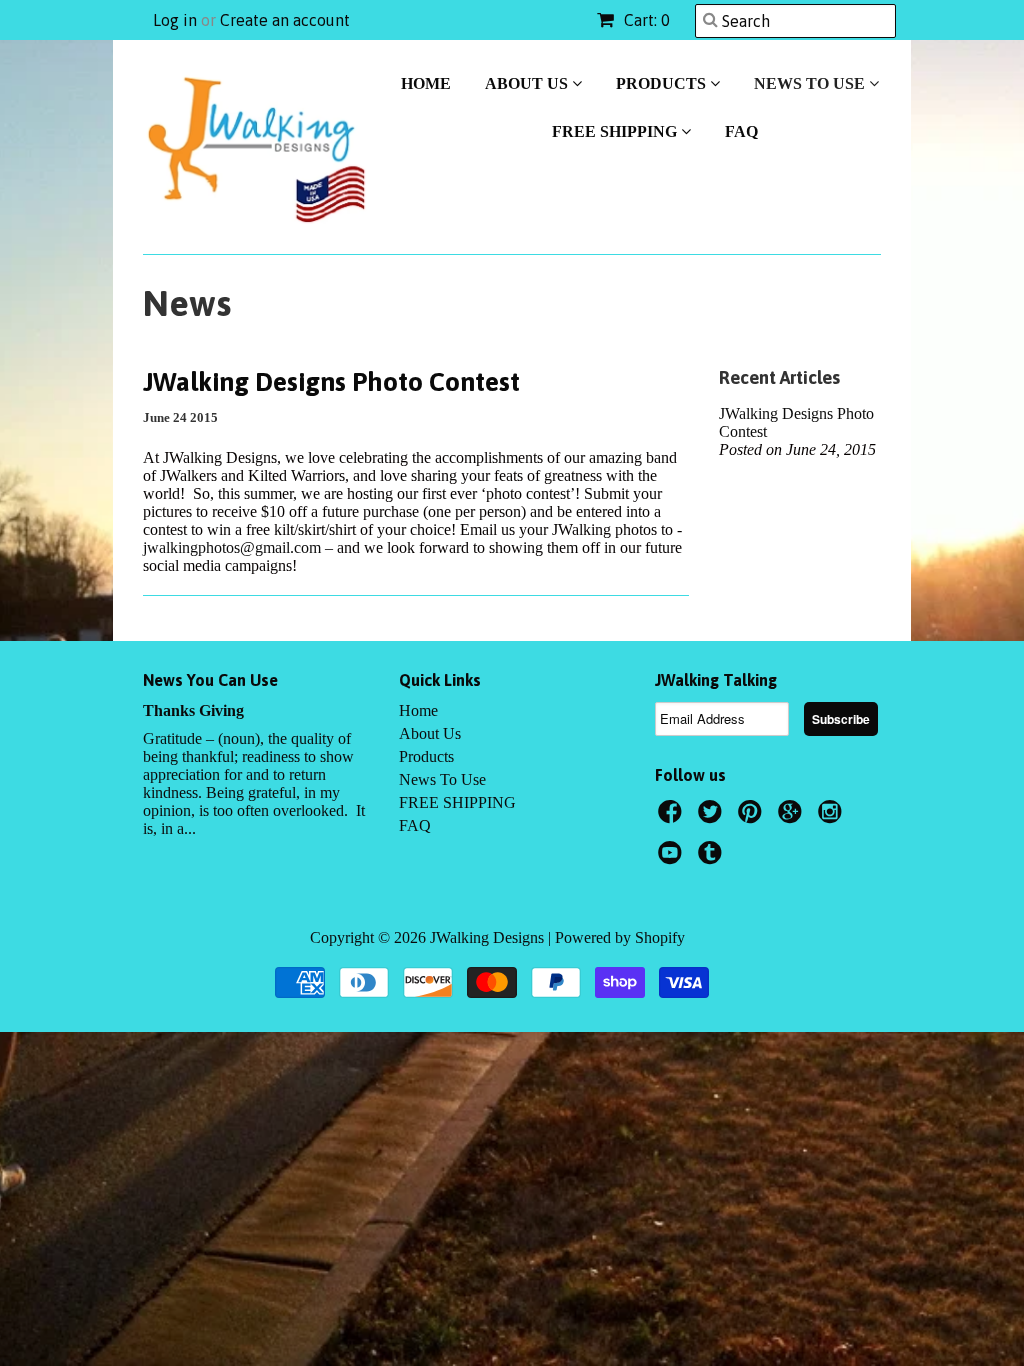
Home (426, 83)
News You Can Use (210, 680)
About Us (528, 83)
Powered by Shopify (620, 937)
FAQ (741, 131)
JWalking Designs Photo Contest (331, 382)
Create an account (285, 20)
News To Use (811, 83)
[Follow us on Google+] (793, 817)
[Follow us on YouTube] (673, 858)
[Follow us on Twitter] (713, 817)
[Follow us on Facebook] (673, 817)
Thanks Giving (193, 710)
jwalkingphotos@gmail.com (232, 547)
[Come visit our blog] (713, 858)
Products (663, 83)
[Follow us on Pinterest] (753, 817)
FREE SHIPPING (616, 131)
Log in (175, 20)
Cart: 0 (645, 20)
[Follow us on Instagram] (833, 817)
